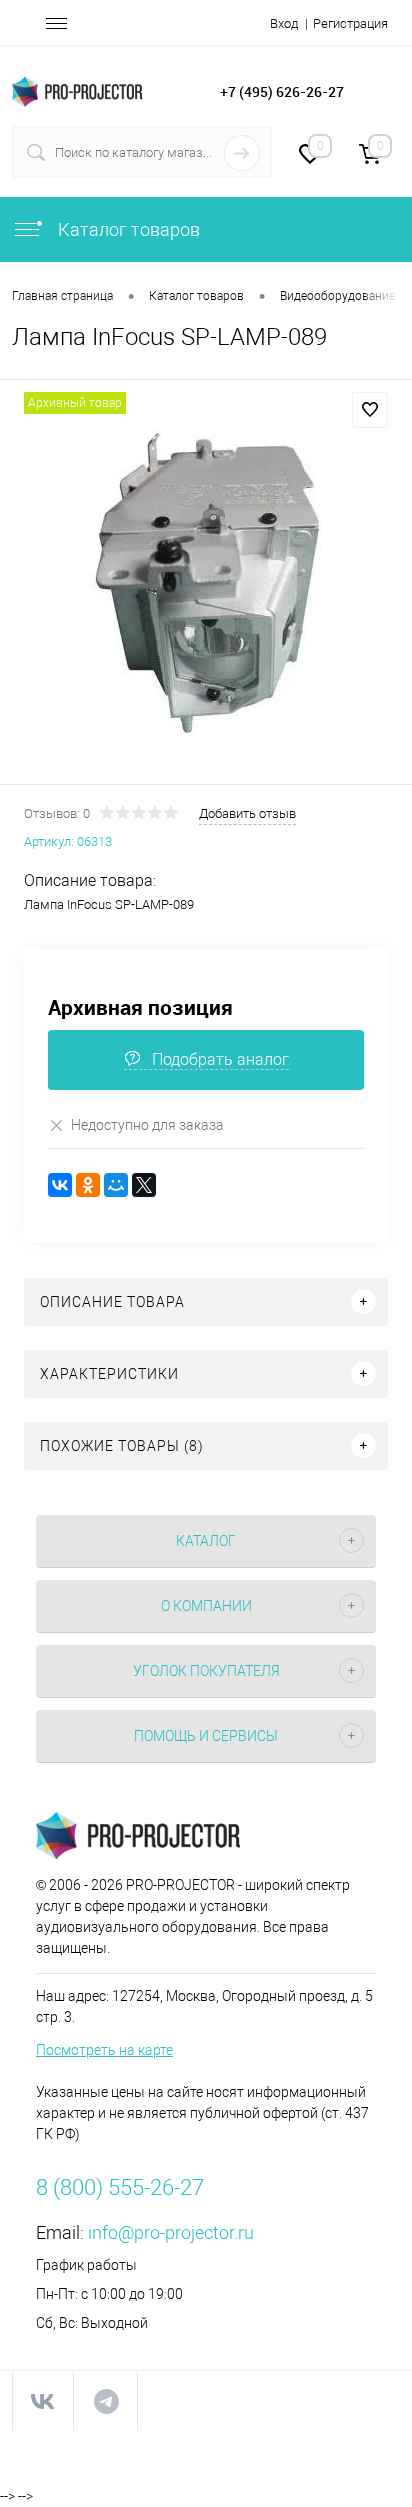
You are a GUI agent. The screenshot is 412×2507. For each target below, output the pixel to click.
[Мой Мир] (116, 1185)
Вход (284, 23)
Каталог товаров (127, 229)
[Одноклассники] (88, 1185)
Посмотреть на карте (104, 2050)
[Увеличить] (206, 585)
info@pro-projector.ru (171, 2232)
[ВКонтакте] (60, 1185)
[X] (144, 1185)
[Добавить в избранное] (370, 410)
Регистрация (350, 23)
